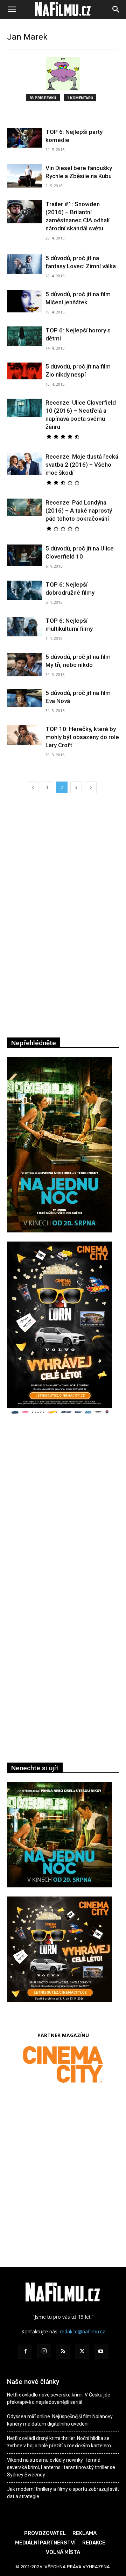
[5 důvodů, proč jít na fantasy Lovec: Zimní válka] (24, 264)
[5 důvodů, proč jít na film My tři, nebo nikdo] (24, 665)
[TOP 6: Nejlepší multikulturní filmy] (24, 627)
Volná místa (63, 2552)
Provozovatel (45, 2533)
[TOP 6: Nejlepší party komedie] (24, 138)
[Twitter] (82, 2352)
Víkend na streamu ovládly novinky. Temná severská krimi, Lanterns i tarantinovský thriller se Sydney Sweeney (61, 2467)
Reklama (85, 2533)
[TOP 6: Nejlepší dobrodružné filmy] (24, 590)
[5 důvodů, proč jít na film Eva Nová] (24, 698)
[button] (12, 9)
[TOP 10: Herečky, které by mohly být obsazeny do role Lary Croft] (24, 735)
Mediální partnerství (45, 2543)
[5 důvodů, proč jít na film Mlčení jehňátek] (24, 301)
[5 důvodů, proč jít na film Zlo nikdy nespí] (24, 371)
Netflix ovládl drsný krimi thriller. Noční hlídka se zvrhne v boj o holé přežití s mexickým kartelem (59, 2442)
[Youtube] (101, 2352)
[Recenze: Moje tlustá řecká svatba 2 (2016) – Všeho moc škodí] (24, 464)
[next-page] (91, 787)
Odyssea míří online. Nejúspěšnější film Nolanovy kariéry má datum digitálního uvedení (60, 2420)
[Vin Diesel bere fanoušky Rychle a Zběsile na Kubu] (24, 176)
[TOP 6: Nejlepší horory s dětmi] (24, 336)
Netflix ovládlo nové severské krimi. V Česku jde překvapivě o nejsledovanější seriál (59, 2398)
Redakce (94, 2543)
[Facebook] (25, 2352)
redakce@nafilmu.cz (82, 2331)
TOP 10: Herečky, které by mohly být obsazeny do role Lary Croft (82, 737)
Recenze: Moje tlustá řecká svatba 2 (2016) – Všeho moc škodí (82, 465)
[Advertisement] (63, 1517)
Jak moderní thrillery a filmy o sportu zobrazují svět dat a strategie (63, 2493)
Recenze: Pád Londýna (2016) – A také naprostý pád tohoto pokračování (79, 511)
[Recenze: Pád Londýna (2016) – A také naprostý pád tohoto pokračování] (24, 507)
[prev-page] (33, 787)
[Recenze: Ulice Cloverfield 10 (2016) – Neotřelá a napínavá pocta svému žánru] (24, 408)
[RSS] (63, 2352)
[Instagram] (44, 2351)
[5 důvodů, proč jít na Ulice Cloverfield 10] (24, 555)
